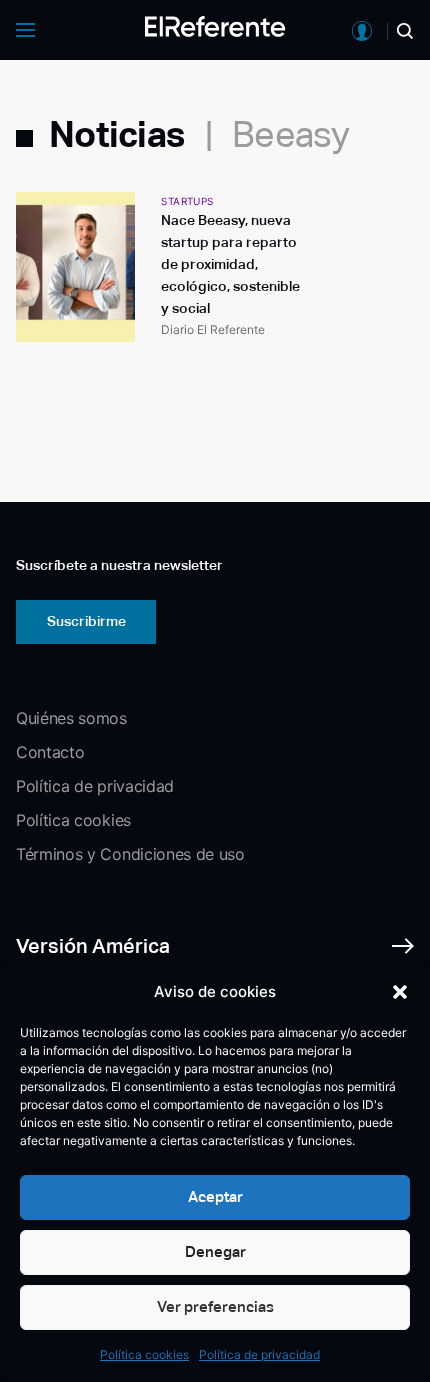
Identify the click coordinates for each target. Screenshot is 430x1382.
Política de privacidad (259, 1354)
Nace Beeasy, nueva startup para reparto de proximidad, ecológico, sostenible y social (230, 264)
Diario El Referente (213, 329)
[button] (400, 992)
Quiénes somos (71, 718)
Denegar (215, 1251)
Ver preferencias (215, 1306)
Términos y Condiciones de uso (130, 854)
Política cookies (144, 1354)
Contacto (50, 752)
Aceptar (215, 1196)
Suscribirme (86, 621)
